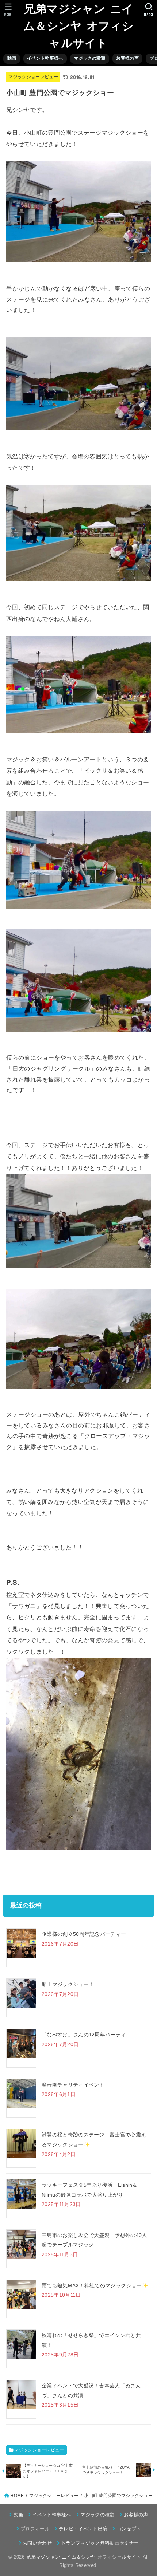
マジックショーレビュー (33, 77)
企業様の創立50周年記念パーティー (84, 1934)
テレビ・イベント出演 (83, 2529)
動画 (12, 58)
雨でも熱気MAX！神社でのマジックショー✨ (95, 2285)
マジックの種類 (89, 58)
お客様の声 (127, 58)
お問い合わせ (37, 2543)
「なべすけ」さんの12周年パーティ (84, 2035)
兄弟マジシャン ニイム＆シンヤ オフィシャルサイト (78, 25)
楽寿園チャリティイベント (73, 2085)
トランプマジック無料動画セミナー (100, 2543)
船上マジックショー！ (68, 1984)
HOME (17, 2496)
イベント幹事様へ (45, 58)
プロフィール (35, 2529)
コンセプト (129, 2529)
